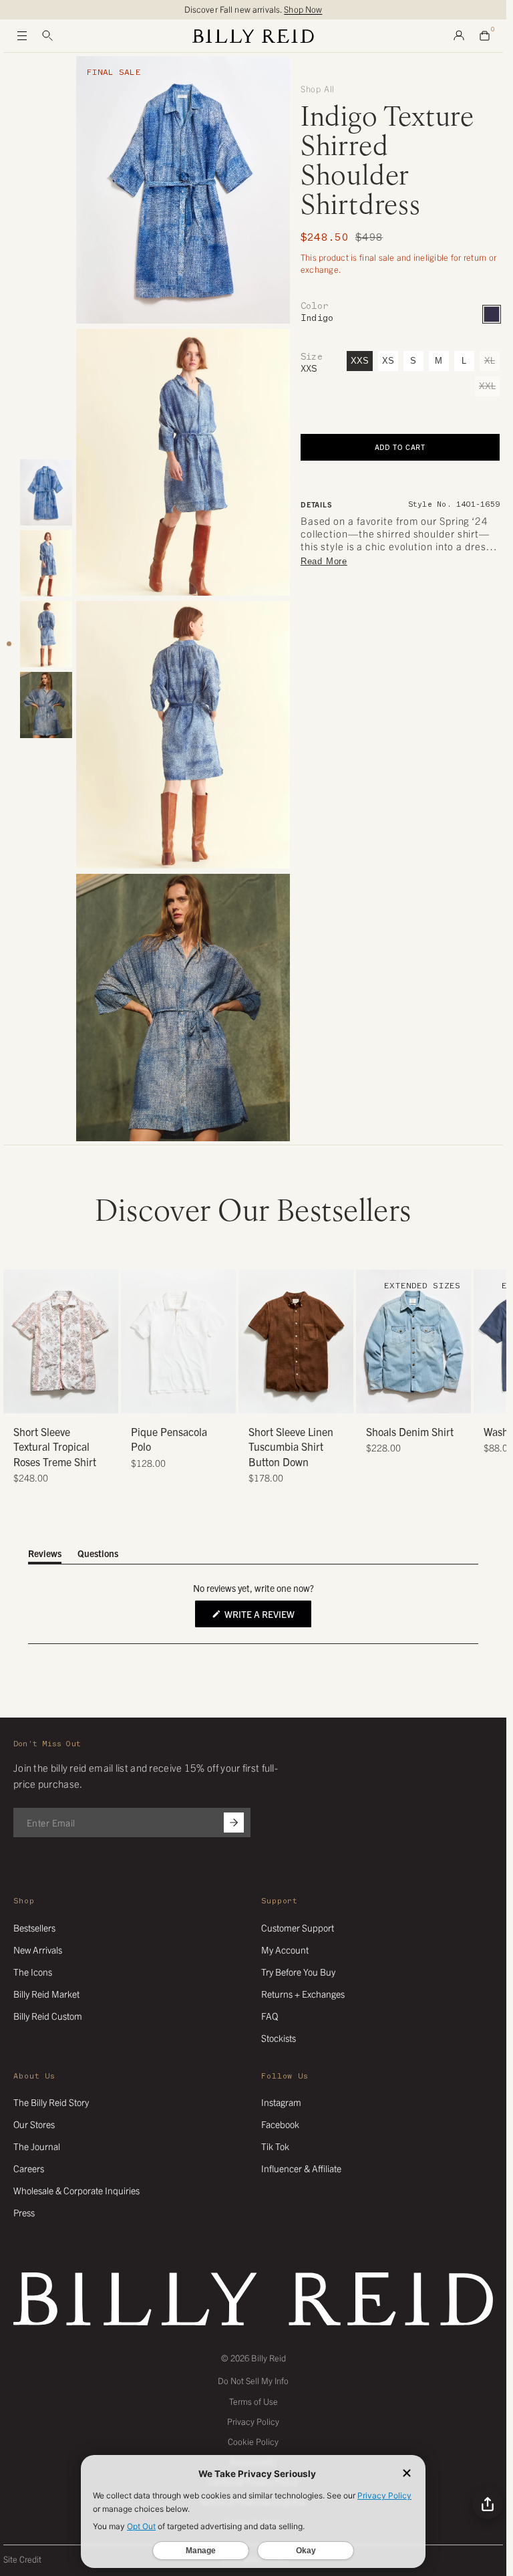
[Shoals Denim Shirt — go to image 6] (439, 1398)
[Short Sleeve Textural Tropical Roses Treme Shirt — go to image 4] (66, 1398)
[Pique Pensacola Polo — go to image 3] (183, 1398)
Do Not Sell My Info (253, 2380)
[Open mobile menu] (22, 36)
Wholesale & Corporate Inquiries (76, 2190)
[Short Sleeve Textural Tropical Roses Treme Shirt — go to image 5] (76, 1398)
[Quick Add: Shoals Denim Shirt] (373, 1397)
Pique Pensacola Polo (169, 1439)
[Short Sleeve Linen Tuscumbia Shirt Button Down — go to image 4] (301, 1398)
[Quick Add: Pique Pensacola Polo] (138, 1397)
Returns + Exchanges (303, 1994)
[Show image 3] (46, 634)
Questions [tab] (98, 1555)
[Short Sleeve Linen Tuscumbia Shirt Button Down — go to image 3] (291, 1398)
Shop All (318, 89)
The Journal (37, 2146)
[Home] (253, 36)
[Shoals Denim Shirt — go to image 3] (408, 1398)
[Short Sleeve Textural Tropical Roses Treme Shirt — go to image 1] (36, 1398)
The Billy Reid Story (51, 2102)
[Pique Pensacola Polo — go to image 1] (163, 1398)
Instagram (281, 2102)
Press (24, 2212)
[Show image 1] (46, 492)
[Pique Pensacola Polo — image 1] (178, 1341)
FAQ (270, 2016)
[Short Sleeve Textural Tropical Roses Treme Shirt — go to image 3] (56, 1398)
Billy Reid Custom (48, 2016)
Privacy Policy (253, 2421)
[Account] (459, 36)
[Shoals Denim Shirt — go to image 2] (398, 1398)
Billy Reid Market (46, 1994)
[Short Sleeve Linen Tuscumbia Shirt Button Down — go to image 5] (311, 1398)
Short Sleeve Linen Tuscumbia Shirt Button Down (291, 1446)
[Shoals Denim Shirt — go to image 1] (388, 1398)
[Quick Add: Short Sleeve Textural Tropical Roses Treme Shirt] (20, 1397)
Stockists (279, 2038)
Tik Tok (275, 2146)
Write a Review (267, 1617)
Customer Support (298, 1927)
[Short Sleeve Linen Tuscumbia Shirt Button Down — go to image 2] (281, 1398)
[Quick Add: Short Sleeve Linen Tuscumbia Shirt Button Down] (255, 1397)
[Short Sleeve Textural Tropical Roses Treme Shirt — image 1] (61, 1341)
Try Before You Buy (298, 1972)
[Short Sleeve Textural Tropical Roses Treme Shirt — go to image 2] (46, 1398)
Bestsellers (34, 1927)
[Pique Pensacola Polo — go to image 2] (173, 1398)
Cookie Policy (253, 2441)
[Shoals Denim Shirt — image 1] (413, 1341)
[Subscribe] (234, 1823)
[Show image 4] (46, 705)
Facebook (280, 2124)
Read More (324, 561)
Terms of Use (253, 2401)
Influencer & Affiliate (301, 2168)
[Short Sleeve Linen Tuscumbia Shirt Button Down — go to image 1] (271, 1398)
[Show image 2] (46, 563)
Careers (29, 2168)
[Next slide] (488, 1377)
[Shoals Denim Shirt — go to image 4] (418, 1398)
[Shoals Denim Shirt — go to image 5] (429, 1398)
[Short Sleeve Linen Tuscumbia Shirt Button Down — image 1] (296, 1341)
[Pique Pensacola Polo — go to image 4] (193, 1398)
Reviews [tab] (45, 1555)
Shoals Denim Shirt (410, 1431)
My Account (285, 1950)
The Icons (33, 1972)
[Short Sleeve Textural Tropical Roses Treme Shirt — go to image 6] (86, 1398)
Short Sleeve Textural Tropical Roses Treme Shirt (55, 1446)
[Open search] (47, 36)
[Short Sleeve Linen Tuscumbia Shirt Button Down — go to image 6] (321, 1398)
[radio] (134, 1312)
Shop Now (303, 9)
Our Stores (34, 2124)
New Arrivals (38, 1950)
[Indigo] (492, 314)
